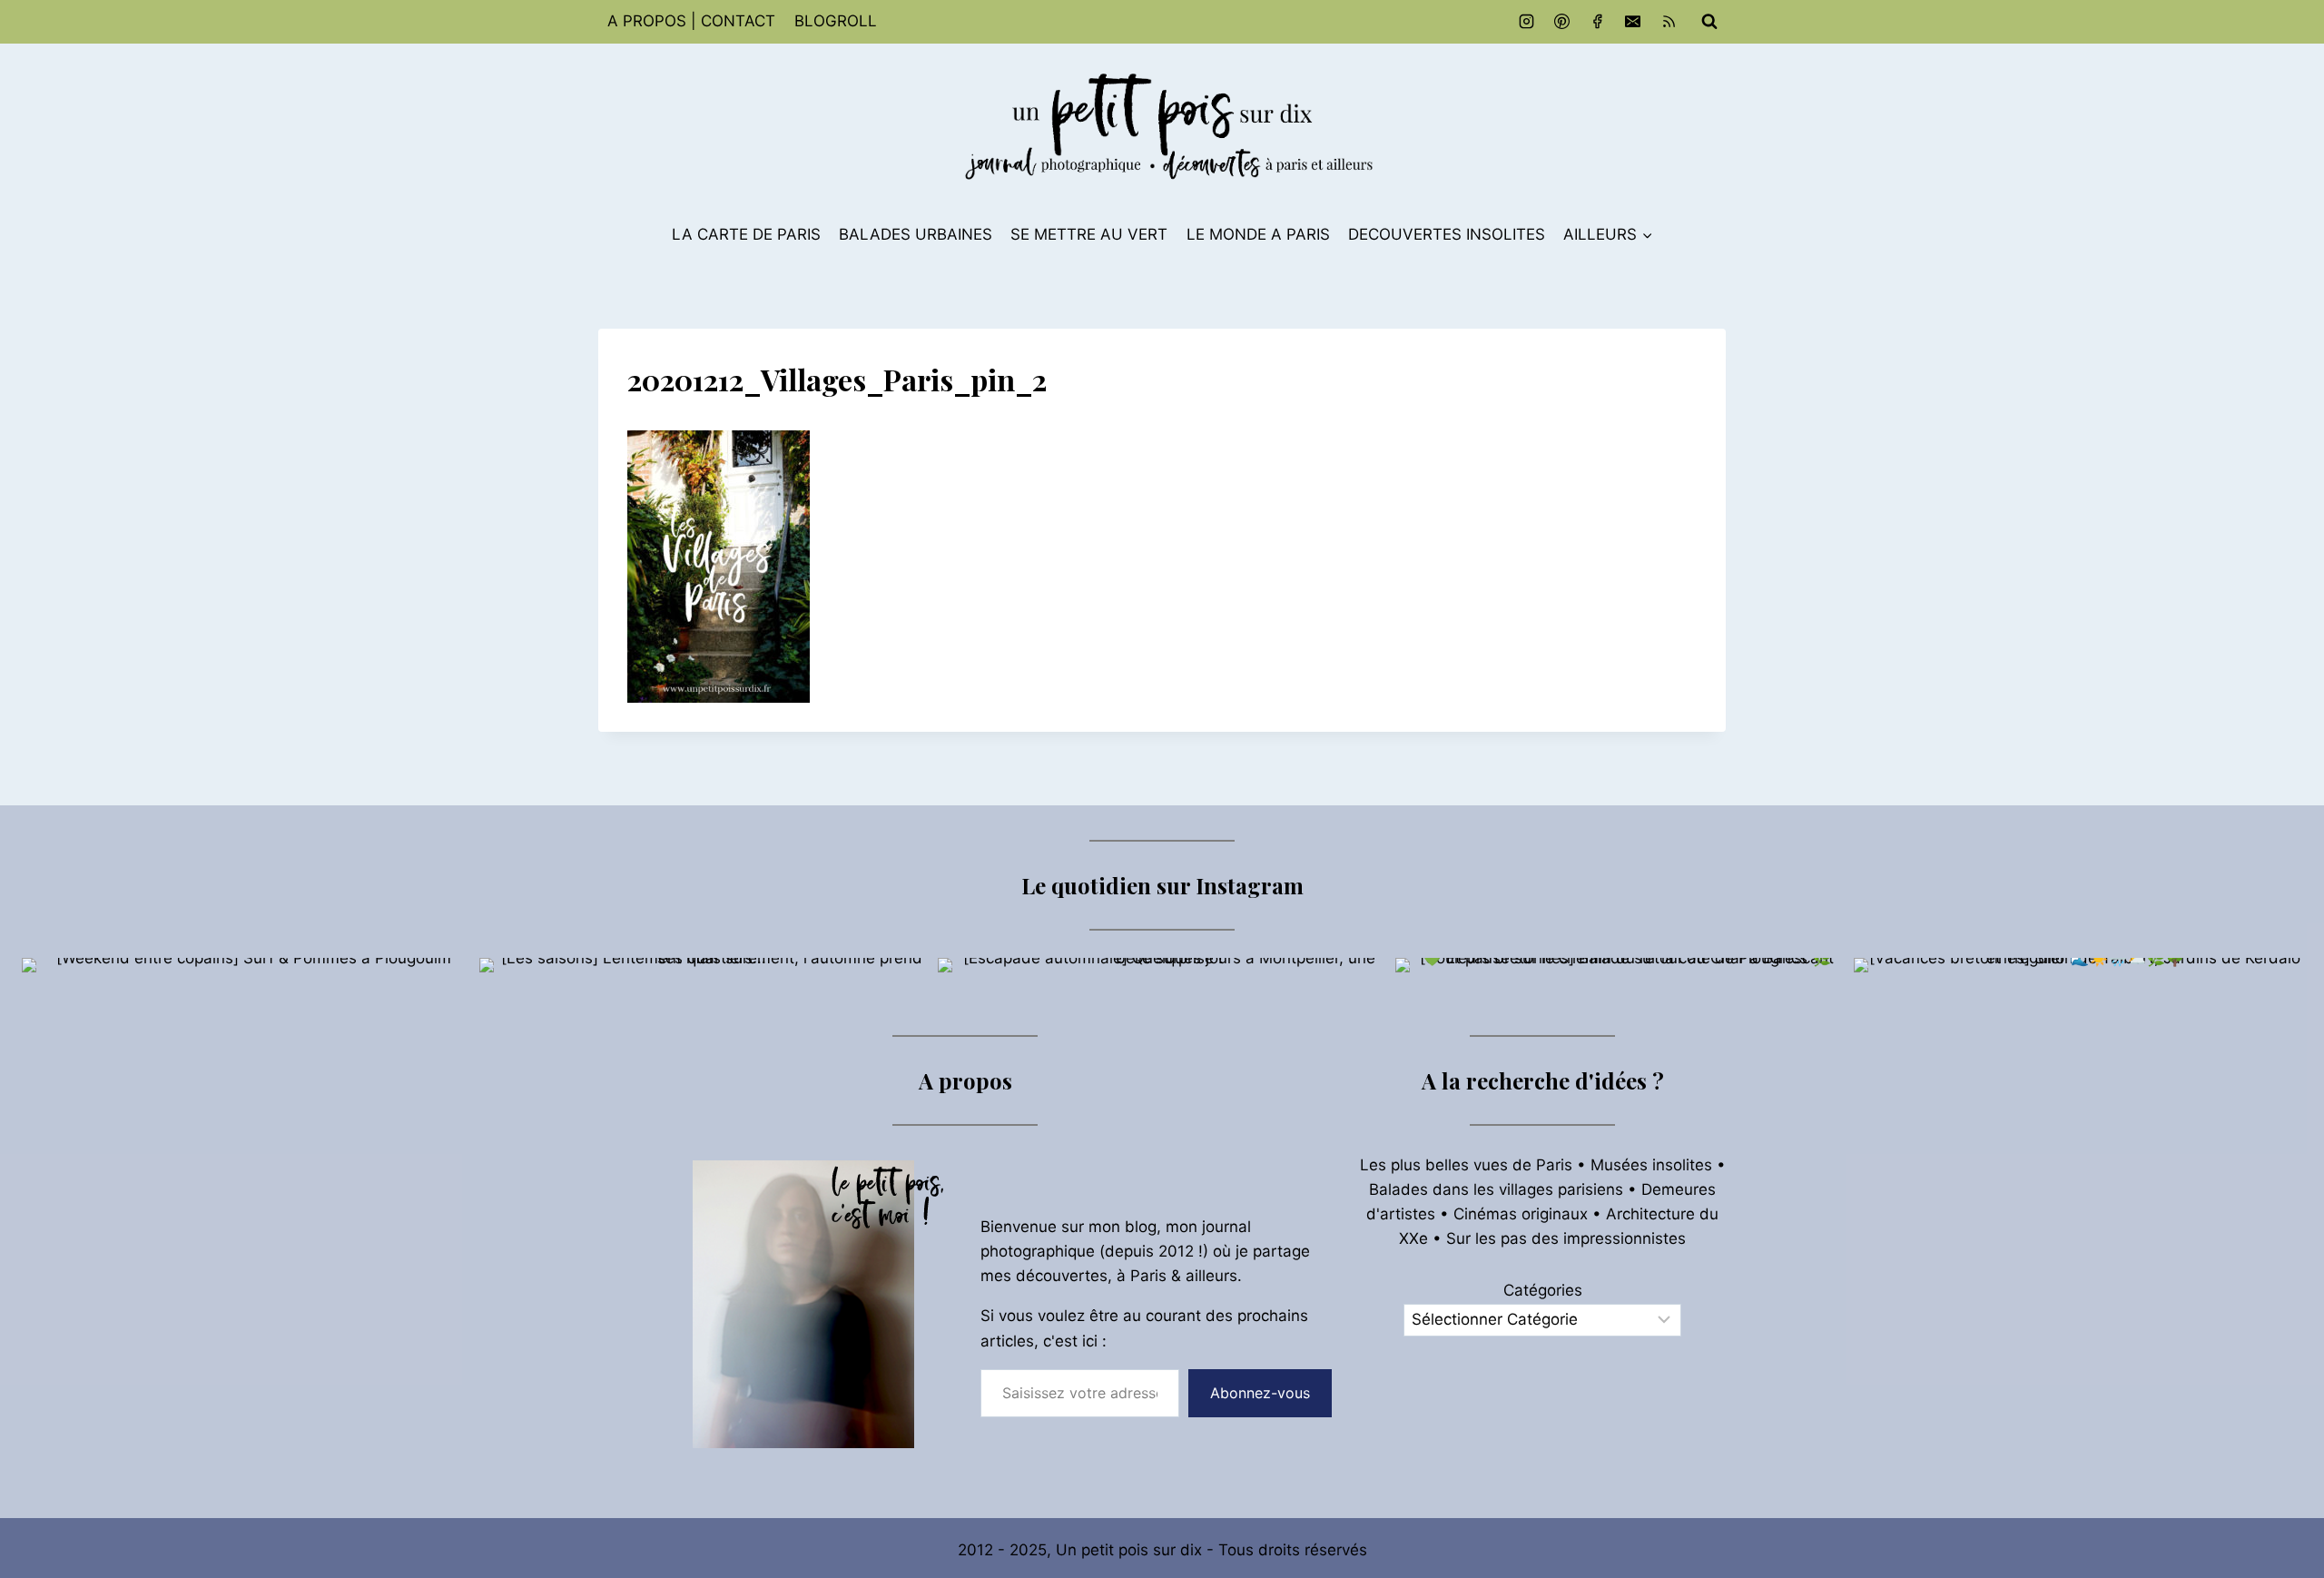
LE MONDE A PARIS (1258, 234)
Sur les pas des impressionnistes (1566, 1238)
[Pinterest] (1562, 22)
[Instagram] (1527, 22)
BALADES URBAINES (916, 234)
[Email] (1633, 22)
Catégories (1543, 1290)
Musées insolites (1651, 1165)
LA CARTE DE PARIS (746, 234)
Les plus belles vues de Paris (1466, 1165)
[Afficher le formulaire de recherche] (1709, 22)
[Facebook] (1598, 22)
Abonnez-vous (1260, 1393)
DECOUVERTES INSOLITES (1447, 234)
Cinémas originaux (1521, 1214)
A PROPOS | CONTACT (691, 21)
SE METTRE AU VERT (1089, 234)
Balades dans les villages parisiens (1496, 1189)
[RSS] (1669, 22)
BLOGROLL (836, 21)
